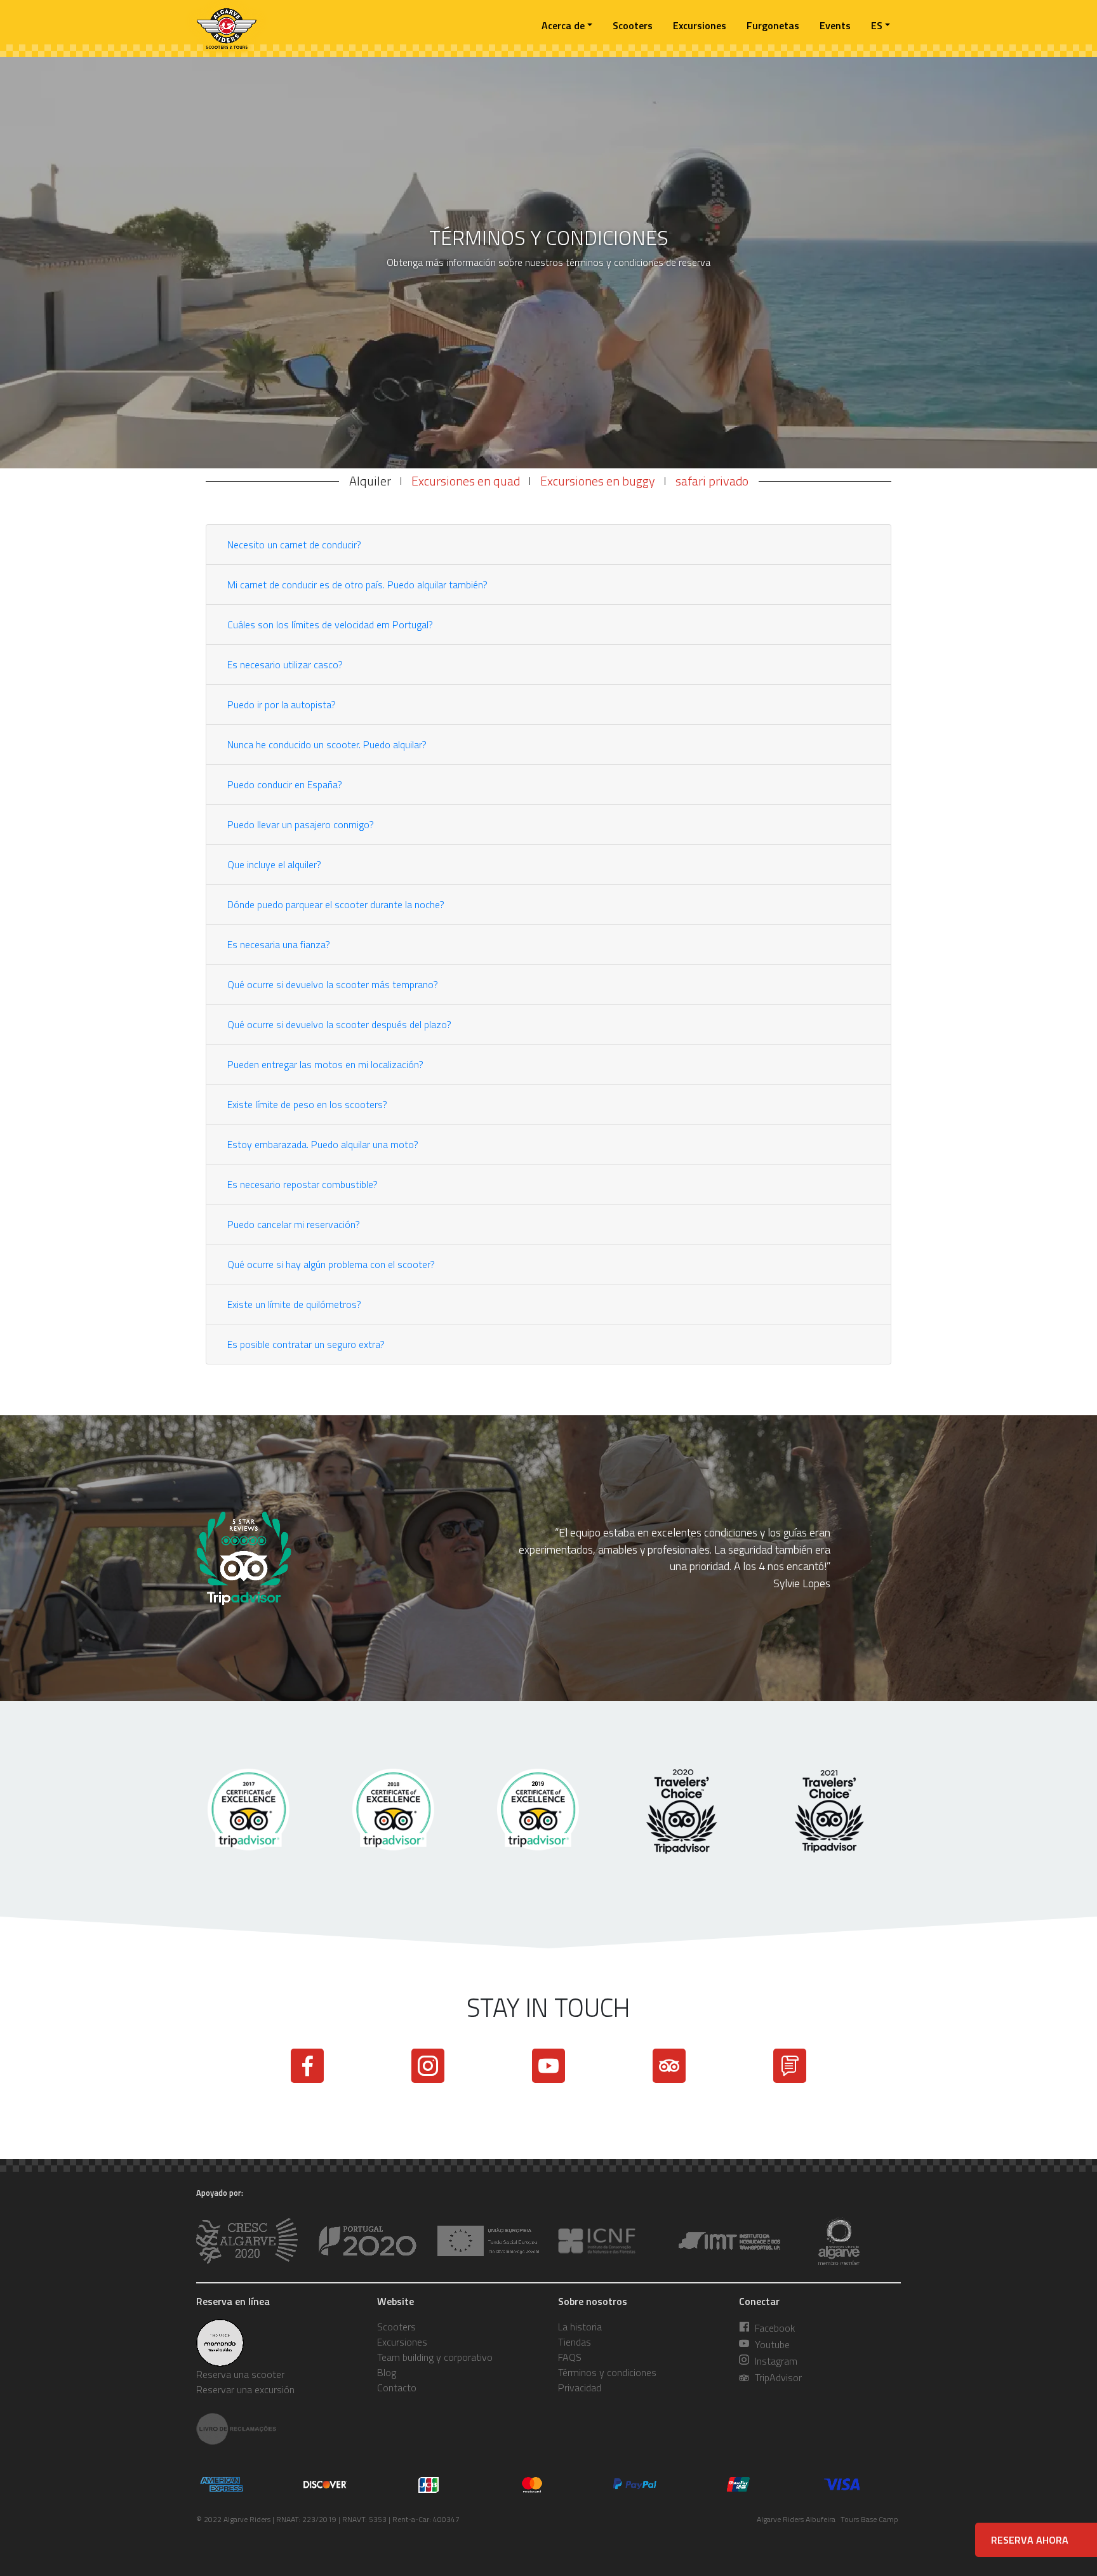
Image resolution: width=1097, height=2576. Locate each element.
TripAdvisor (777, 2377)
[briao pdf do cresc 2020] (368, 2241)
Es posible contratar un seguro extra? (306, 1344)
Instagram (775, 2361)
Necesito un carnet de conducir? (294, 545)
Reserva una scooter (240, 2374)
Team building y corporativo (435, 2357)
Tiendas (575, 2342)
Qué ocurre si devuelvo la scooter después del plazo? (339, 1024)
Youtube (771, 2344)
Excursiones (700, 25)
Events (835, 25)
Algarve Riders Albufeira (796, 2519)
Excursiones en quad (466, 481)
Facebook (774, 2328)
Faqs (570, 2357)
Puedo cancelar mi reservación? (294, 1224)
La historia (580, 2327)
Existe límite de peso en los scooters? (307, 1104)
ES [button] (877, 25)
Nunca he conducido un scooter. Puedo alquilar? (327, 744)
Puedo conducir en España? (285, 784)
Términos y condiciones (607, 2372)
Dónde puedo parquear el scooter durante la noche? (336, 904)
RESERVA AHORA (1030, 2540)
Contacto (397, 2388)
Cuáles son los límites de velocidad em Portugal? (330, 624)
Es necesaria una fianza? (279, 944)
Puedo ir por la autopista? (282, 704)
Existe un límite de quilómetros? (294, 1304)
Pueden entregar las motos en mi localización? (325, 1064)
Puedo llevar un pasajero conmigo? (301, 824)
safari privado (712, 481)
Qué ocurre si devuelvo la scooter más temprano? (333, 984)
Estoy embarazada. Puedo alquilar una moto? (323, 1144)
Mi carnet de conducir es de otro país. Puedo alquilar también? (357, 585)
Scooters (633, 25)
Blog (387, 2372)
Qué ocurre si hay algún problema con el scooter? (331, 1264)
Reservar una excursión (245, 2389)
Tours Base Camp (869, 2519)
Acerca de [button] (563, 25)
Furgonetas (773, 25)
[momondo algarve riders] (277, 2343)
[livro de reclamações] (277, 2429)
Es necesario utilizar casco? (285, 664)
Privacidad (580, 2388)
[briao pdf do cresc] (247, 2241)
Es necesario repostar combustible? (303, 1184)
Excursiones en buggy (598, 481)
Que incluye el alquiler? (274, 864)
